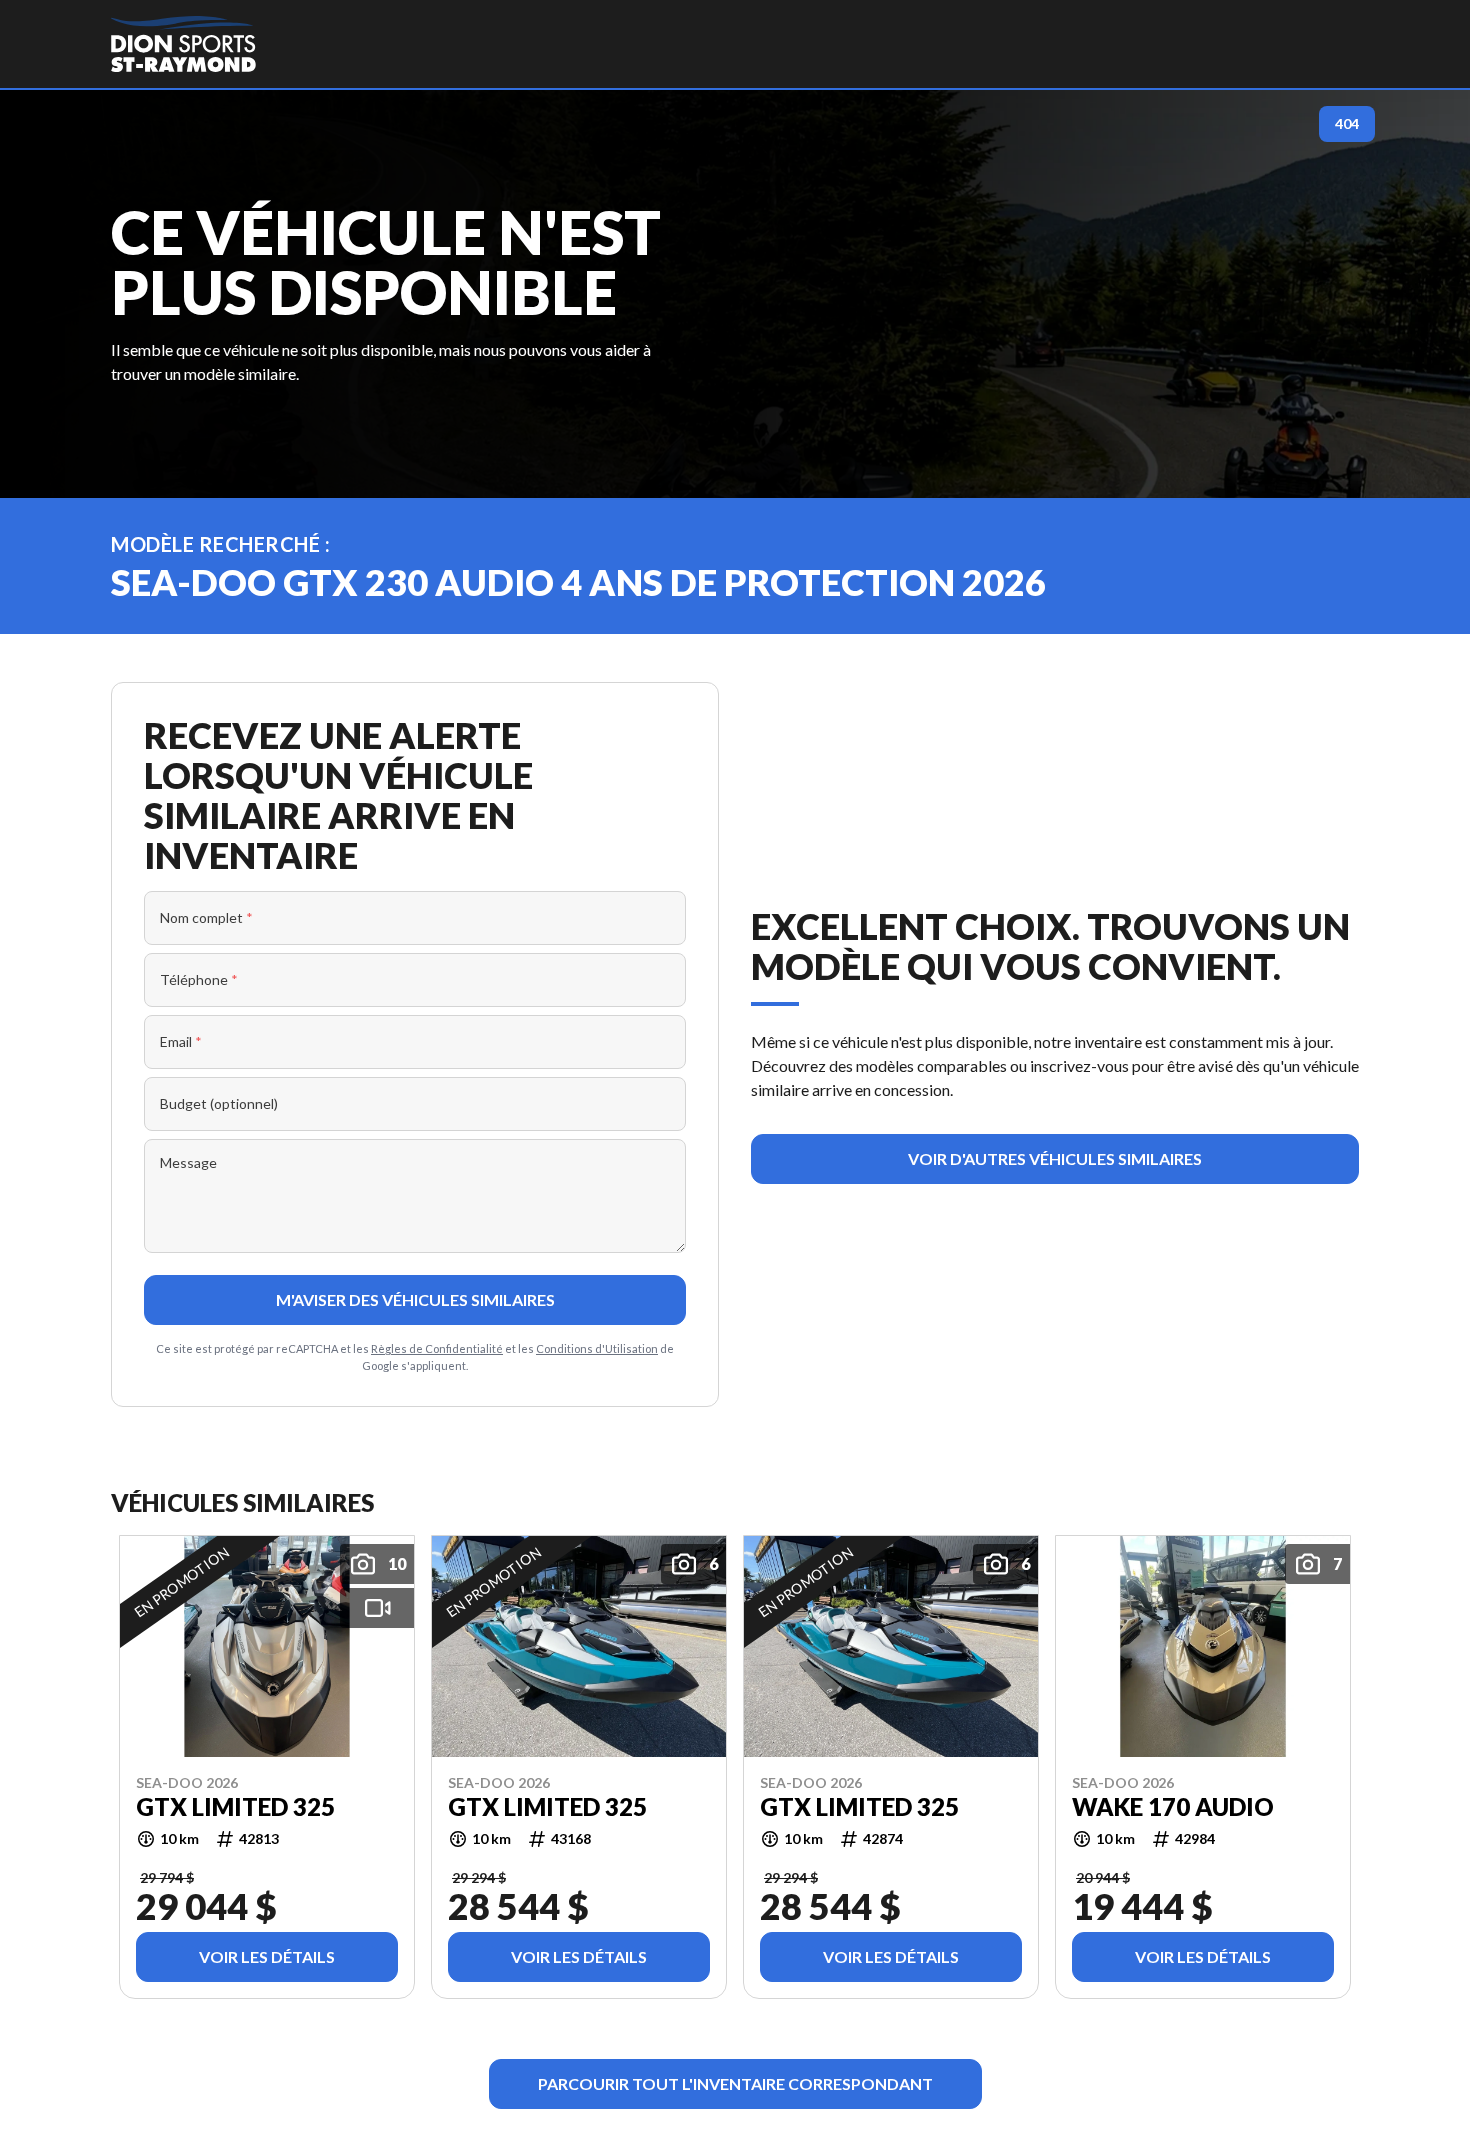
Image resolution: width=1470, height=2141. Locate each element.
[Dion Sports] (183, 44)
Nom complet (206, 917)
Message (188, 1162)
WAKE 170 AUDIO (1173, 1807)
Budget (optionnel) (219, 1103)
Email (181, 1041)
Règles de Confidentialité (437, 1348)
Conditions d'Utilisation (597, 1348)
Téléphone (199, 979)
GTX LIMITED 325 (235, 1807)
